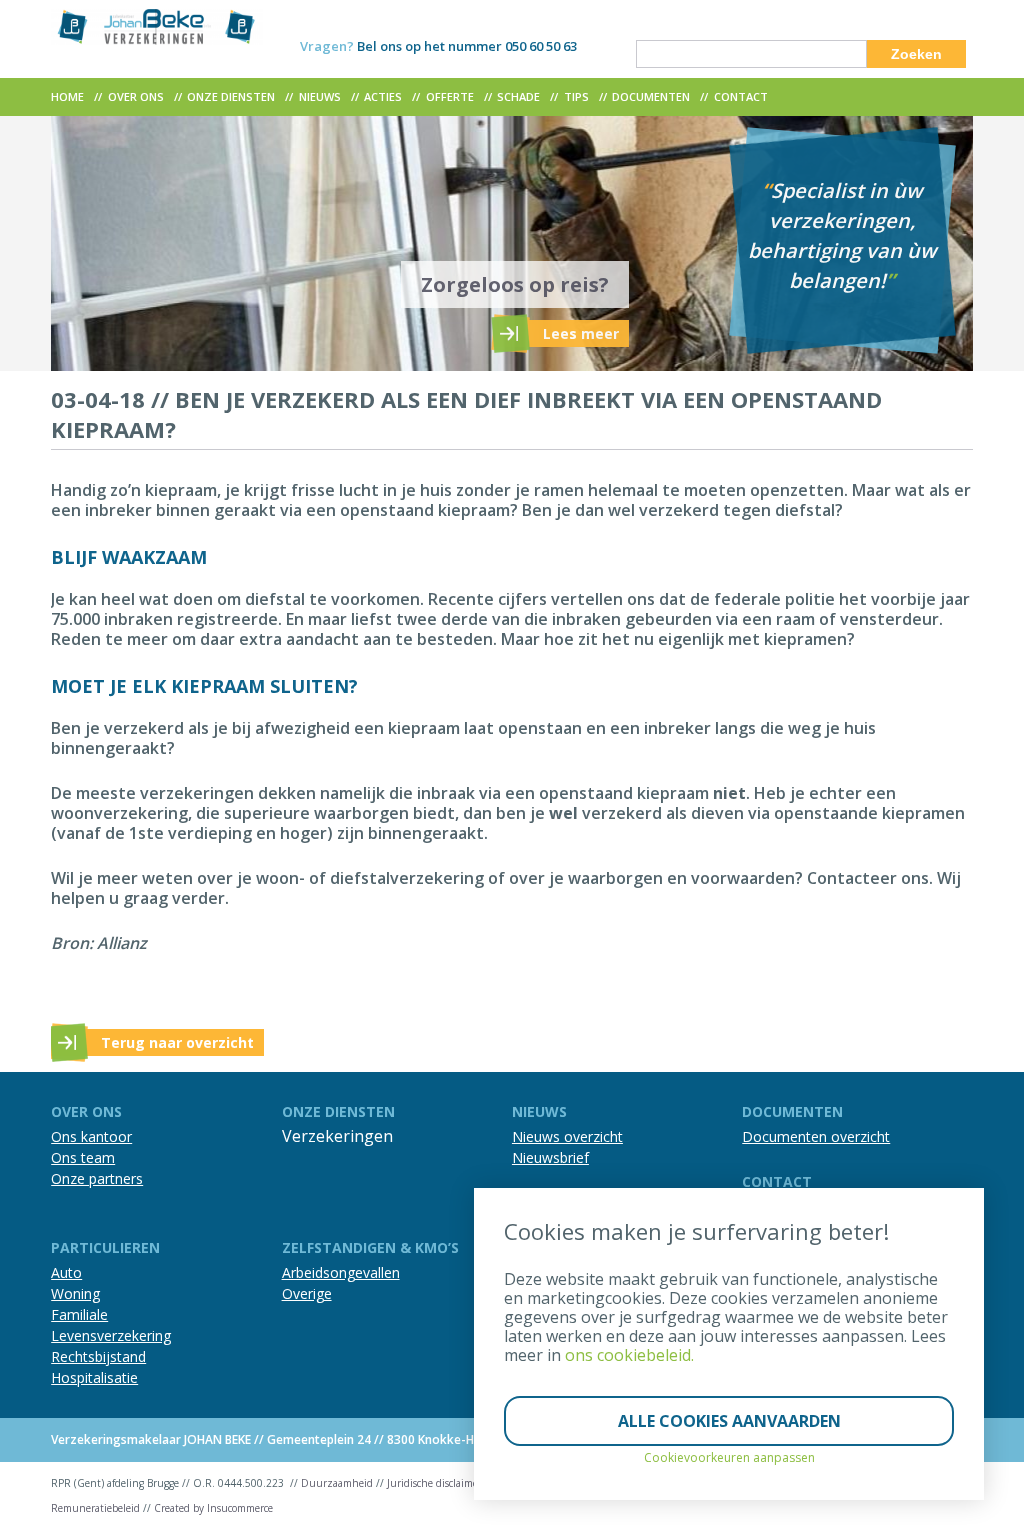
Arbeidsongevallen (341, 1272)
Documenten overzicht (816, 1136)
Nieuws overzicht (567, 1136)
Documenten (651, 96)
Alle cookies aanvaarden (729, 1421)
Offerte (450, 96)
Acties (383, 96)
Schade (518, 96)
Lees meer (581, 333)
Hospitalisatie (94, 1377)
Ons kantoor (91, 1136)
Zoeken (916, 54)
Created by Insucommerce (213, 1508)
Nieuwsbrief (550, 1157)
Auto (66, 1272)
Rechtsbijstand (98, 1356)
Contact (741, 96)
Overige (307, 1293)
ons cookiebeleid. (629, 1355)
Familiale (79, 1314)
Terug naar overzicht (177, 1042)
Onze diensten (231, 96)
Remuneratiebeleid (95, 1508)
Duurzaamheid (337, 1483)
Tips (576, 96)
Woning (75, 1293)
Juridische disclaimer (434, 1483)
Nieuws (320, 96)
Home (67, 96)
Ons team (83, 1157)
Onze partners (97, 1178)
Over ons (136, 96)
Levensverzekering (111, 1335)
